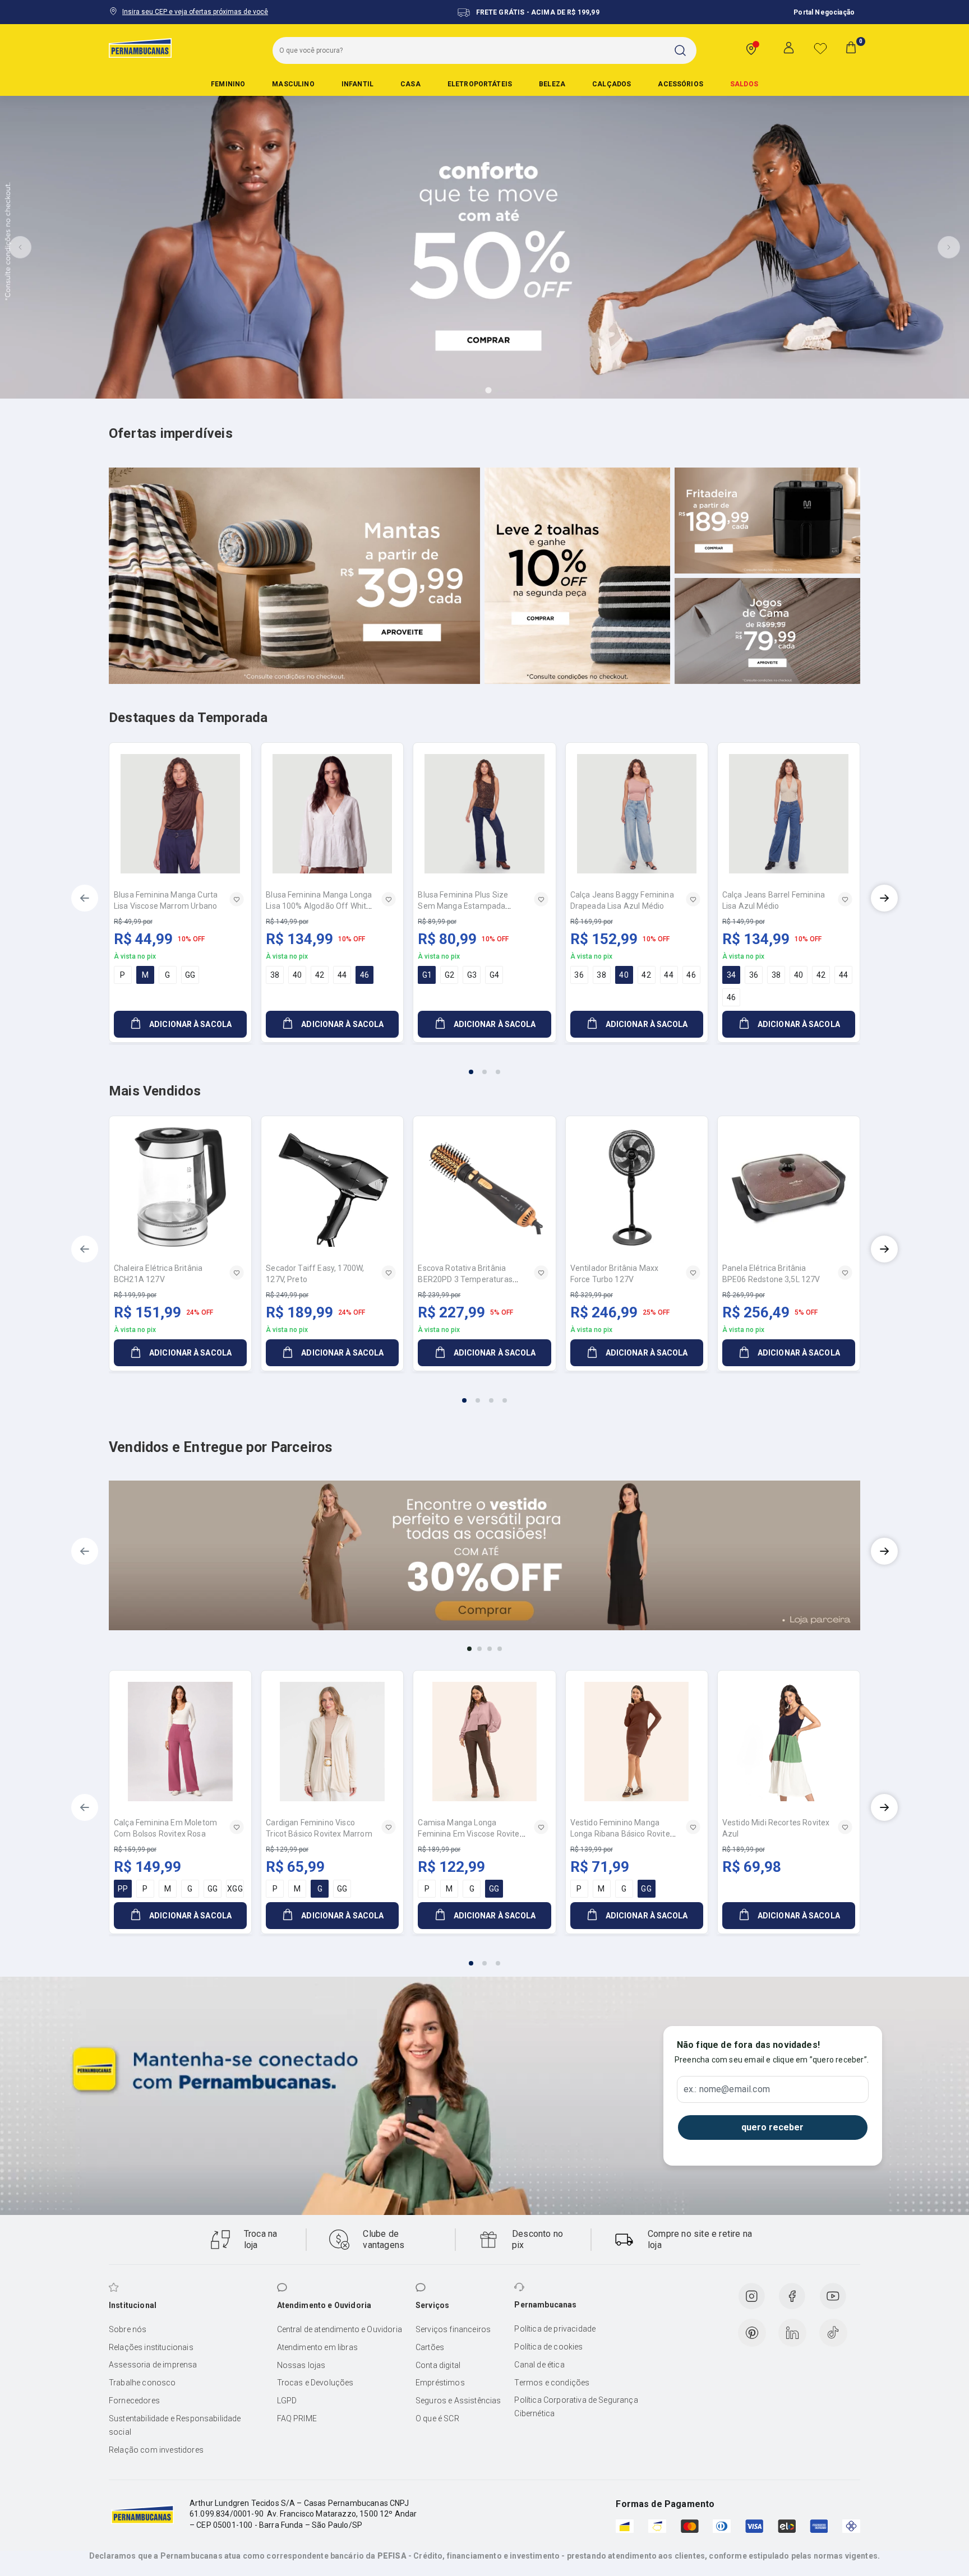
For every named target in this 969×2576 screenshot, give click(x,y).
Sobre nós (128, 2329)
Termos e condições (552, 2383)
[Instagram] (751, 2296)
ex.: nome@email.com (727, 2089)
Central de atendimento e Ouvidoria (340, 2329)
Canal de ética (539, 2365)
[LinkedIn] (792, 2333)
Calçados (612, 84)
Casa (410, 84)
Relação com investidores (156, 2450)
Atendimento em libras (317, 2347)
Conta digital (438, 2365)
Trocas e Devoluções (315, 2383)
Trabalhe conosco (142, 2383)
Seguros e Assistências (458, 2401)
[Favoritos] (820, 48)
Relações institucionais (151, 2347)
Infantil (357, 84)
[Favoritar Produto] (237, 899)
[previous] (85, 898)
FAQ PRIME (297, 2418)
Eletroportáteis (480, 84)
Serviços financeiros (453, 2329)
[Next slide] (949, 247)
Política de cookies (548, 2347)
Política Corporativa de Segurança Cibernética (576, 2407)
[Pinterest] (752, 2333)
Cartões (430, 2347)
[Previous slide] (20, 247)
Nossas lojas (301, 2365)
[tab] (457, 390)
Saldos (744, 84)
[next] (884, 898)
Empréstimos (440, 2383)
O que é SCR (437, 2418)
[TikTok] (833, 2333)
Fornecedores (134, 2401)
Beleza (552, 84)
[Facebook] (792, 2296)
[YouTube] (833, 2296)
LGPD (287, 2401)
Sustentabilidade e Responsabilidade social (175, 2425)
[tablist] (484, 1065)
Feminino (228, 84)
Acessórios (680, 84)
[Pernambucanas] (140, 48)
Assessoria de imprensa (153, 2365)
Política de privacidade (555, 2329)
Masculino (293, 84)
